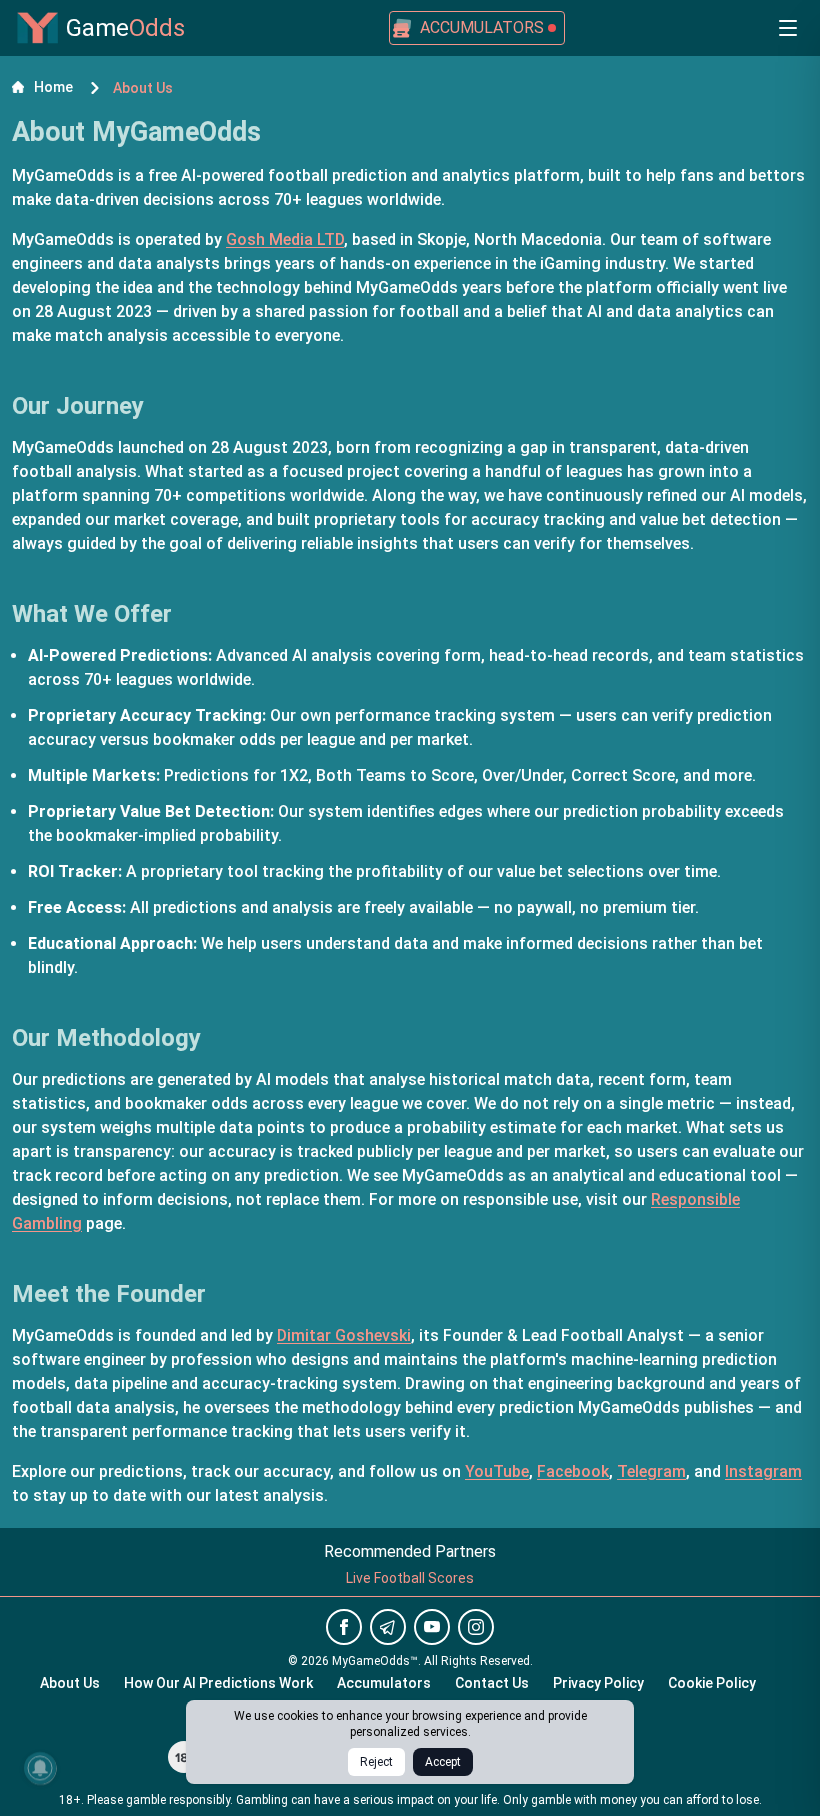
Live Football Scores (410, 1578)
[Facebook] (344, 1627)
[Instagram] (476, 1627)
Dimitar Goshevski (344, 1335)
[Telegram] (388, 1627)
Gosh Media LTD (285, 239)
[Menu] (788, 28)
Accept (443, 1762)
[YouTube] (432, 1627)
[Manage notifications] (40, 1768)
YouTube (497, 1471)
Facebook (573, 1471)
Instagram (763, 1471)
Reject (376, 1762)
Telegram (651, 1471)
